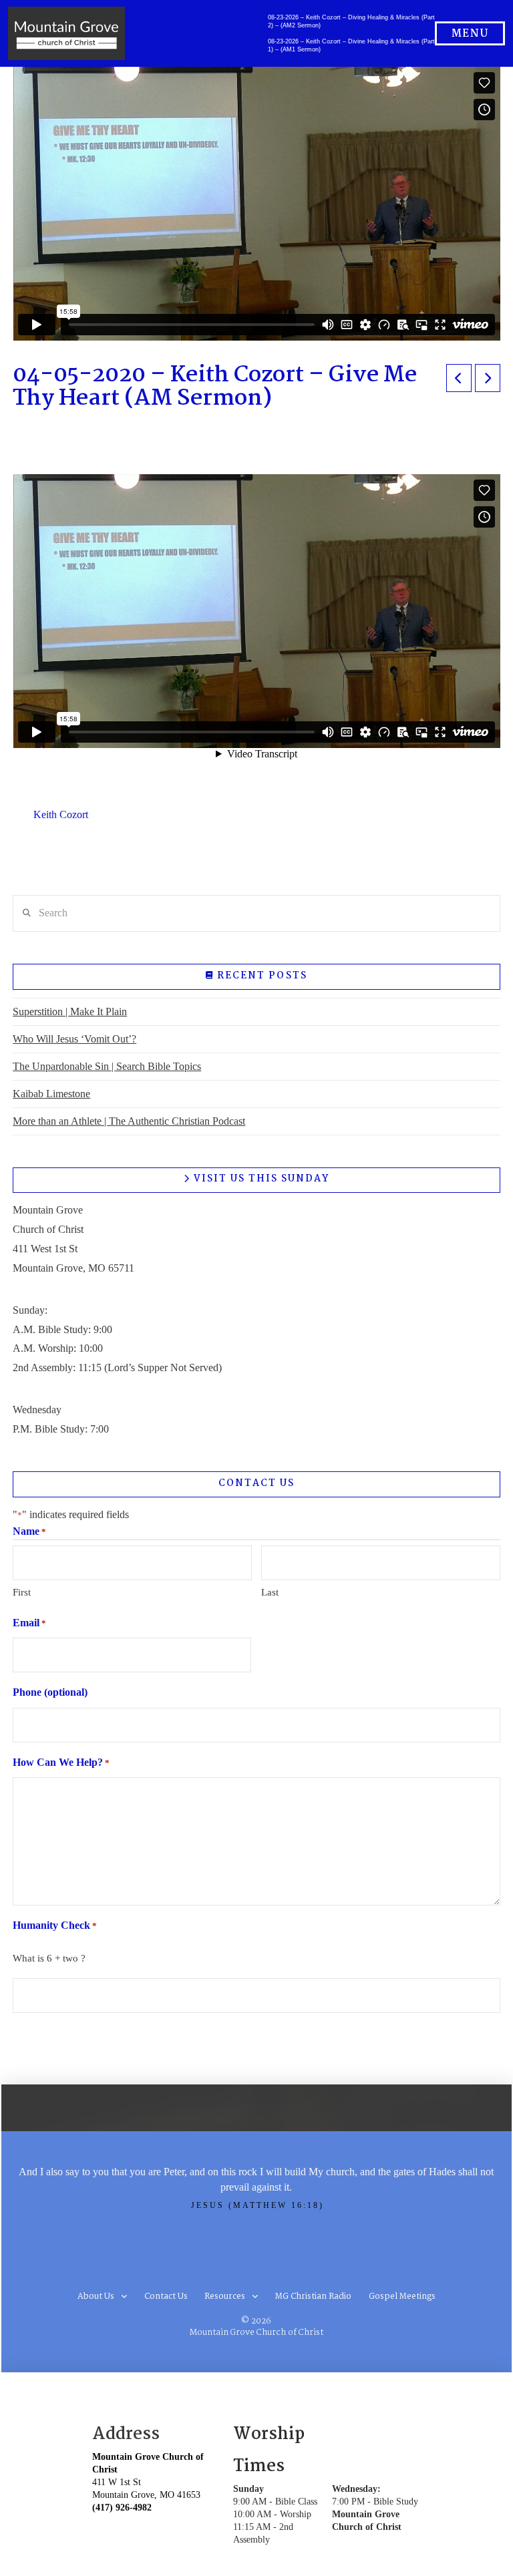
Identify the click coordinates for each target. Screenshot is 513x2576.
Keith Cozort (61, 814)
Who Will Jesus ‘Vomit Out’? (74, 1039)
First (22, 1592)
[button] (470, 33)
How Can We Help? (61, 1762)
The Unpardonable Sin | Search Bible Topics (107, 1066)
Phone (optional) (50, 1692)
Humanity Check (55, 1925)
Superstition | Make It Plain (70, 1011)
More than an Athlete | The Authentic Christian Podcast (129, 1121)
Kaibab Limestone (51, 1094)
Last (270, 1592)
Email (29, 1623)
